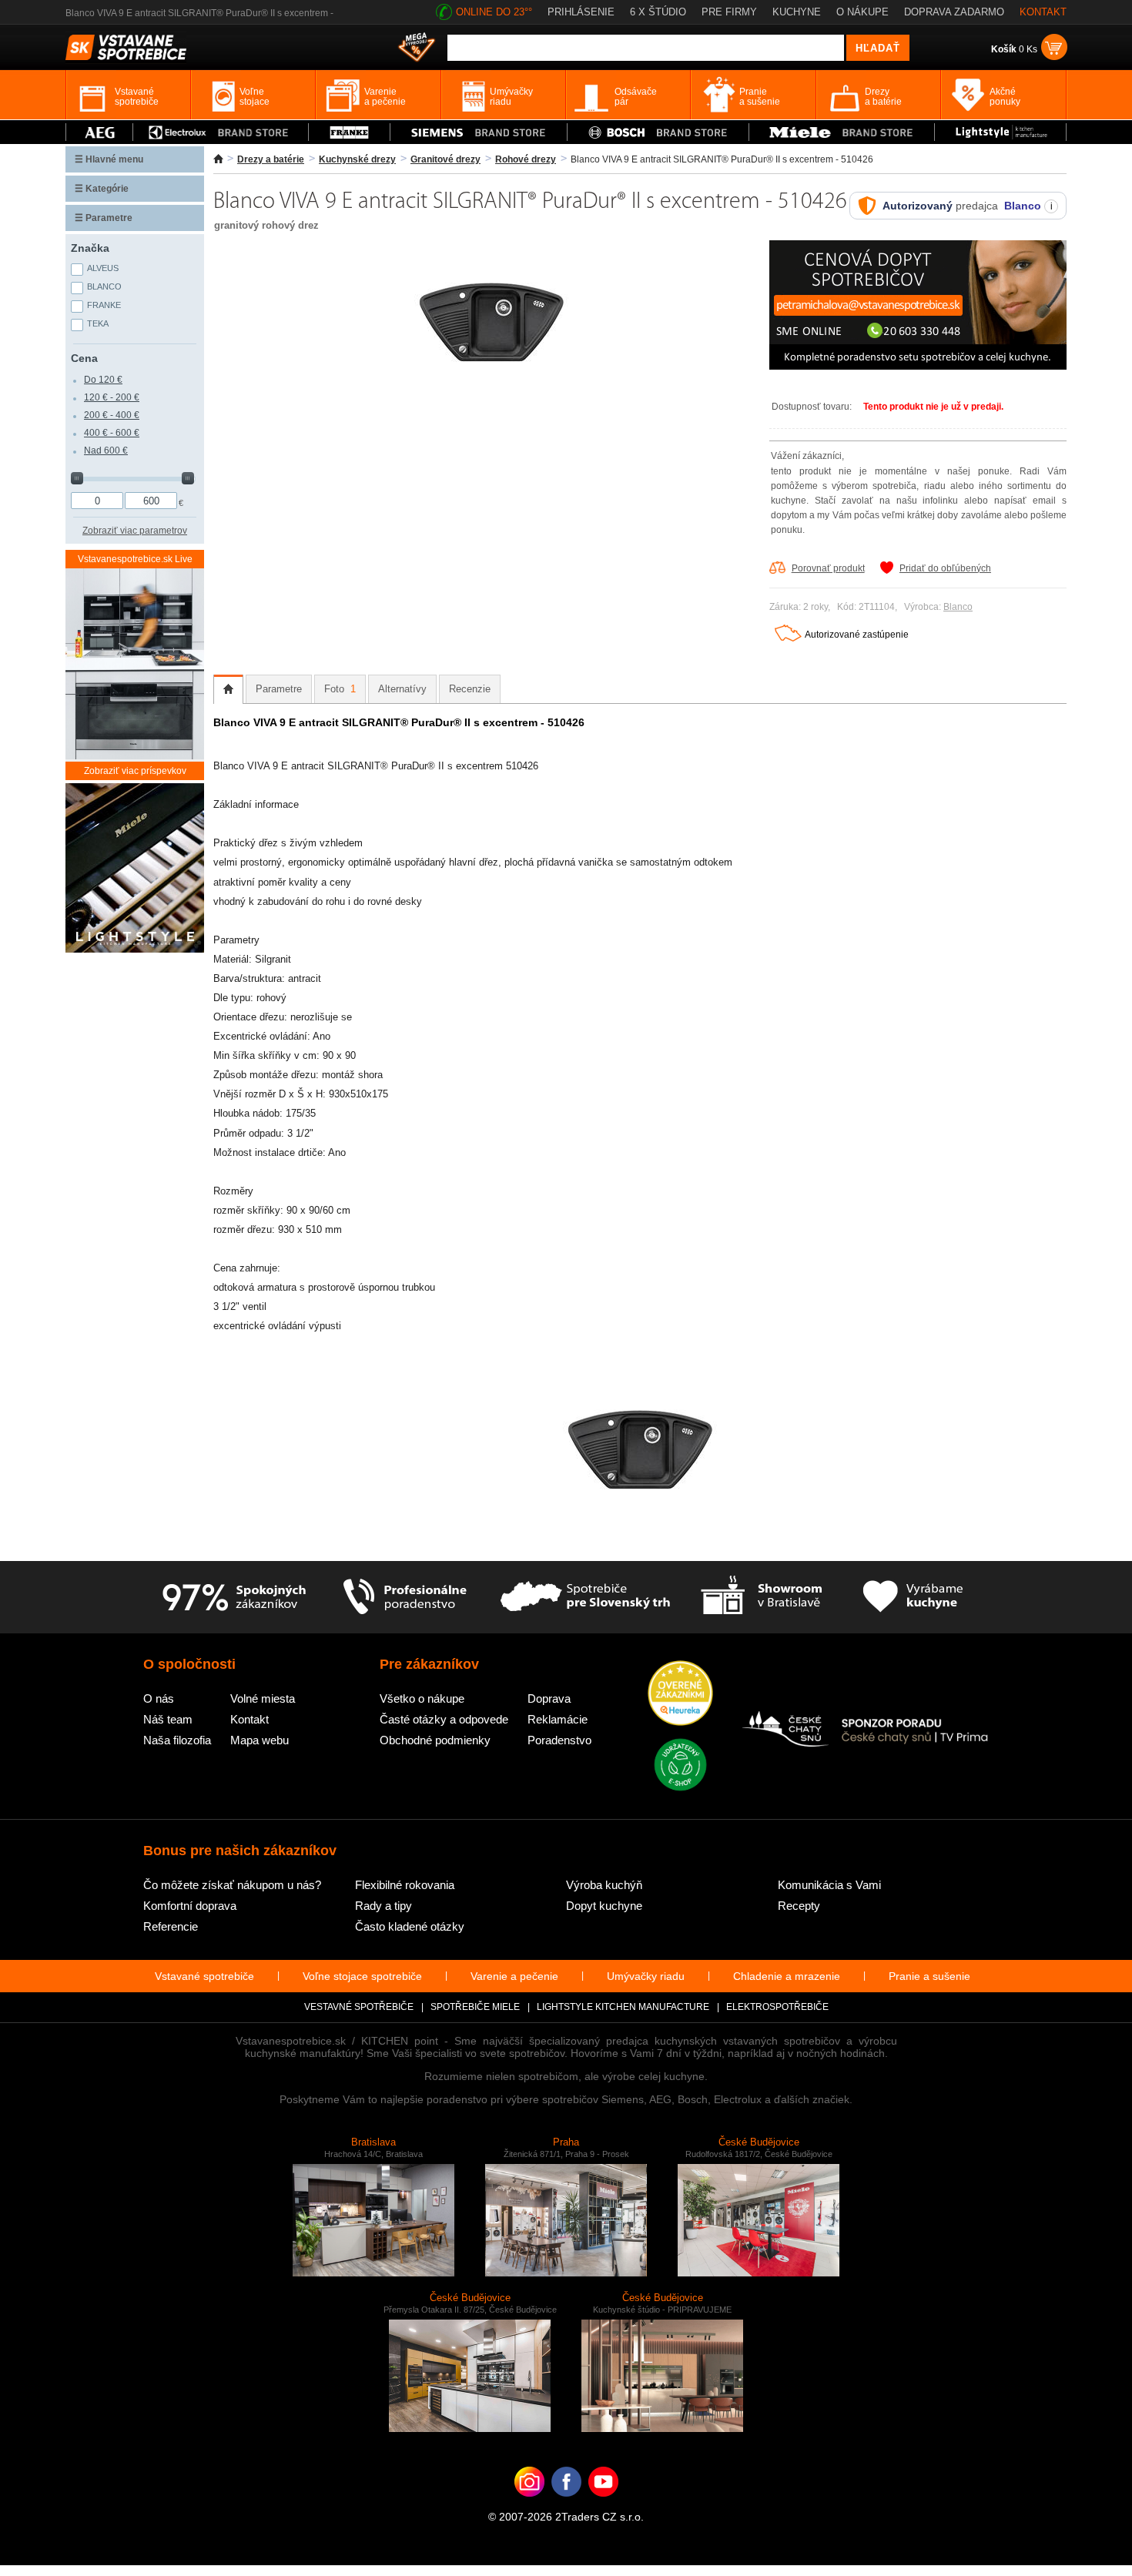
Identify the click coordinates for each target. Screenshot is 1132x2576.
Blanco (958, 607)
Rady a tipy (383, 1906)
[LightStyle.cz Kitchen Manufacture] (135, 869)
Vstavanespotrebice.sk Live (135, 559)
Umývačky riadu (646, 1976)
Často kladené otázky (410, 1926)
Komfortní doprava (190, 1906)
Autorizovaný (918, 206)
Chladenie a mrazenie (787, 1976)
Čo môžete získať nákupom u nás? (232, 1885)
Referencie (171, 1926)
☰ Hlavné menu (109, 159)
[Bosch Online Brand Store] (658, 132)
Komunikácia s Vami (829, 1885)
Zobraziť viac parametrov (135, 531)
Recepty (799, 1906)
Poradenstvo (559, 1740)
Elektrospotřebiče (777, 2007)
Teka (98, 323)
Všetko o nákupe (422, 1698)
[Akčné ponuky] (417, 49)
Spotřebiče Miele (475, 2007)
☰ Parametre (104, 218)
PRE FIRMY (729, 12)
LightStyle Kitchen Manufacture (623, 2007)
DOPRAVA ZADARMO (954, 12)
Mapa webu (260, 1740)
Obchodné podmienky (435, 1740)
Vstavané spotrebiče (204, 1976)
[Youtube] (603, 2505)
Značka (90, 248)
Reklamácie (558, 1719)
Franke (104, 305)
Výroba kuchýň (604, 1885)
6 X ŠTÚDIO (658, 12)
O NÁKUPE (862, 12)
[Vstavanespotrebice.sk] (566, 2505)
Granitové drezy (445, 159)
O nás (159, 1698)
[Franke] (349, 132)
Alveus (103, 268)
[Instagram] (529, 2505)
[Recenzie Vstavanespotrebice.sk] (680, 1694)
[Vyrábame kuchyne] (913, 1597)
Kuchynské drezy (357, 159)
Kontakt (250, 1719)
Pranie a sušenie (929, 1976)
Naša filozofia (177, 1740)
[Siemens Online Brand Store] (479, 132)
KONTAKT (1043, 12)
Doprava (549, 1698)
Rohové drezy (526, 159)
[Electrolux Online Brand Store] (221, 132)
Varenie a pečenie (514, 1976)
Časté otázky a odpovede (444, 1719)
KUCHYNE (797, 12)
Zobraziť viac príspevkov (135, 771)
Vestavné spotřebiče (359, 2007)
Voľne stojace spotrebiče (362, 1976)
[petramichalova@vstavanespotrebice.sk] (918, 367)
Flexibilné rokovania (405, 1885)
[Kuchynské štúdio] (761, 1597)
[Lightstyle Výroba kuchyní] (1000, 132)
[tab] (228, 689)
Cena (84, 358)
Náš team (168, 1719)
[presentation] (228, 689)
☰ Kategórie (102, 189)
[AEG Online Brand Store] (99, 132)
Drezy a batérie (271, 159)
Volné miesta (263, 1698)
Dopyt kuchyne (604, 1906)
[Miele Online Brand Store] (842, 132)
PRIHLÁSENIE (581, 12)
